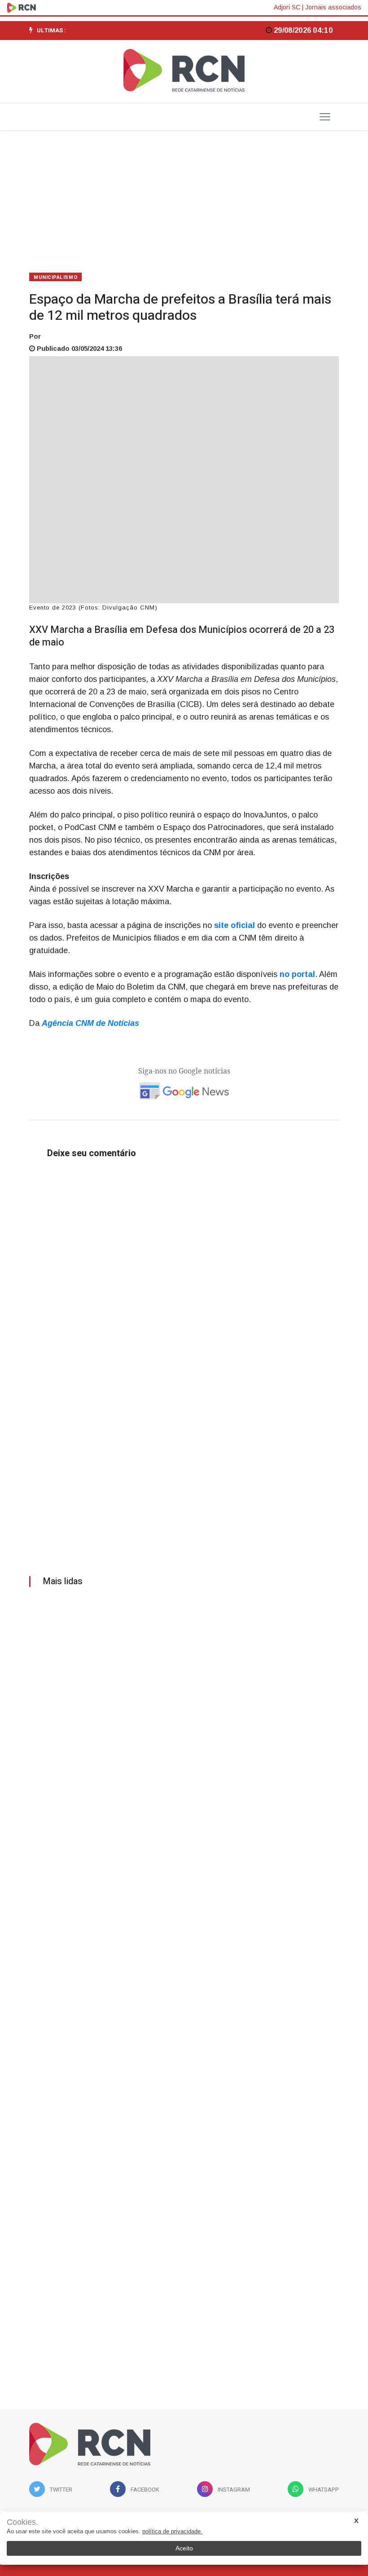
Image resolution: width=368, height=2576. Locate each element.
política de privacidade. (172, 2531)
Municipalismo (55, 277)
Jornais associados (333, 7)
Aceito (184, 2548)
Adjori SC (287, 7)
